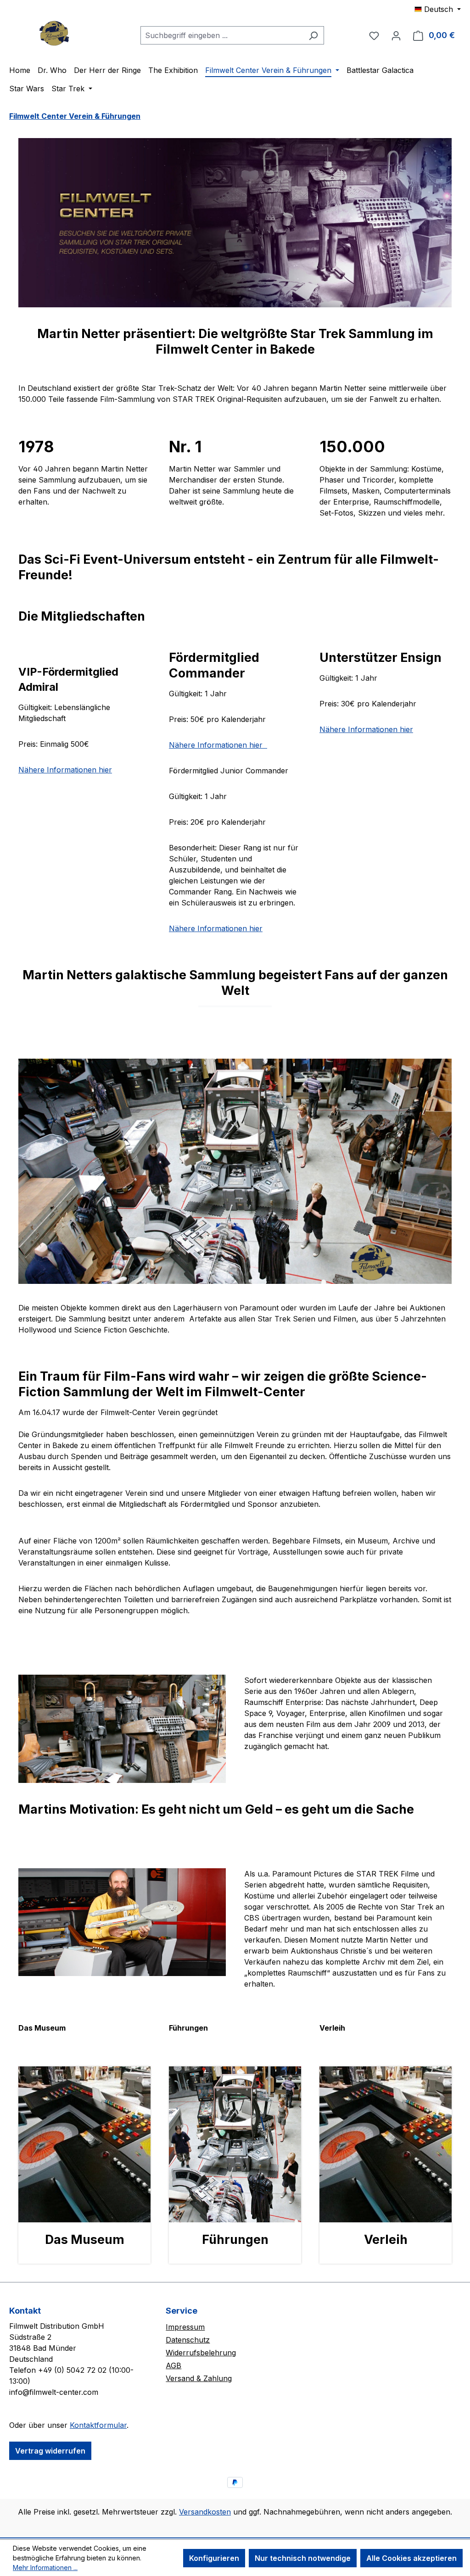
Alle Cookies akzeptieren (411, 2558)
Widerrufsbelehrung (201, 2353)
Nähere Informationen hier (65, 770)
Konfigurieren (214, 2558)
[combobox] (222, 35)
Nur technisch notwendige (303, 2558)
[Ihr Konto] (396, 35)
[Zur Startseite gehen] (55, 33)
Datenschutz (188, 2340)
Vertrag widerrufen (50, 2451)
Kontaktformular (98, 2425)
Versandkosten (205, 2512)
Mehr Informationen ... (45, 2568)
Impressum (185, 2327)
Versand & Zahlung (199, 2378)
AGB (173, 2365)
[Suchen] (313, 35)
